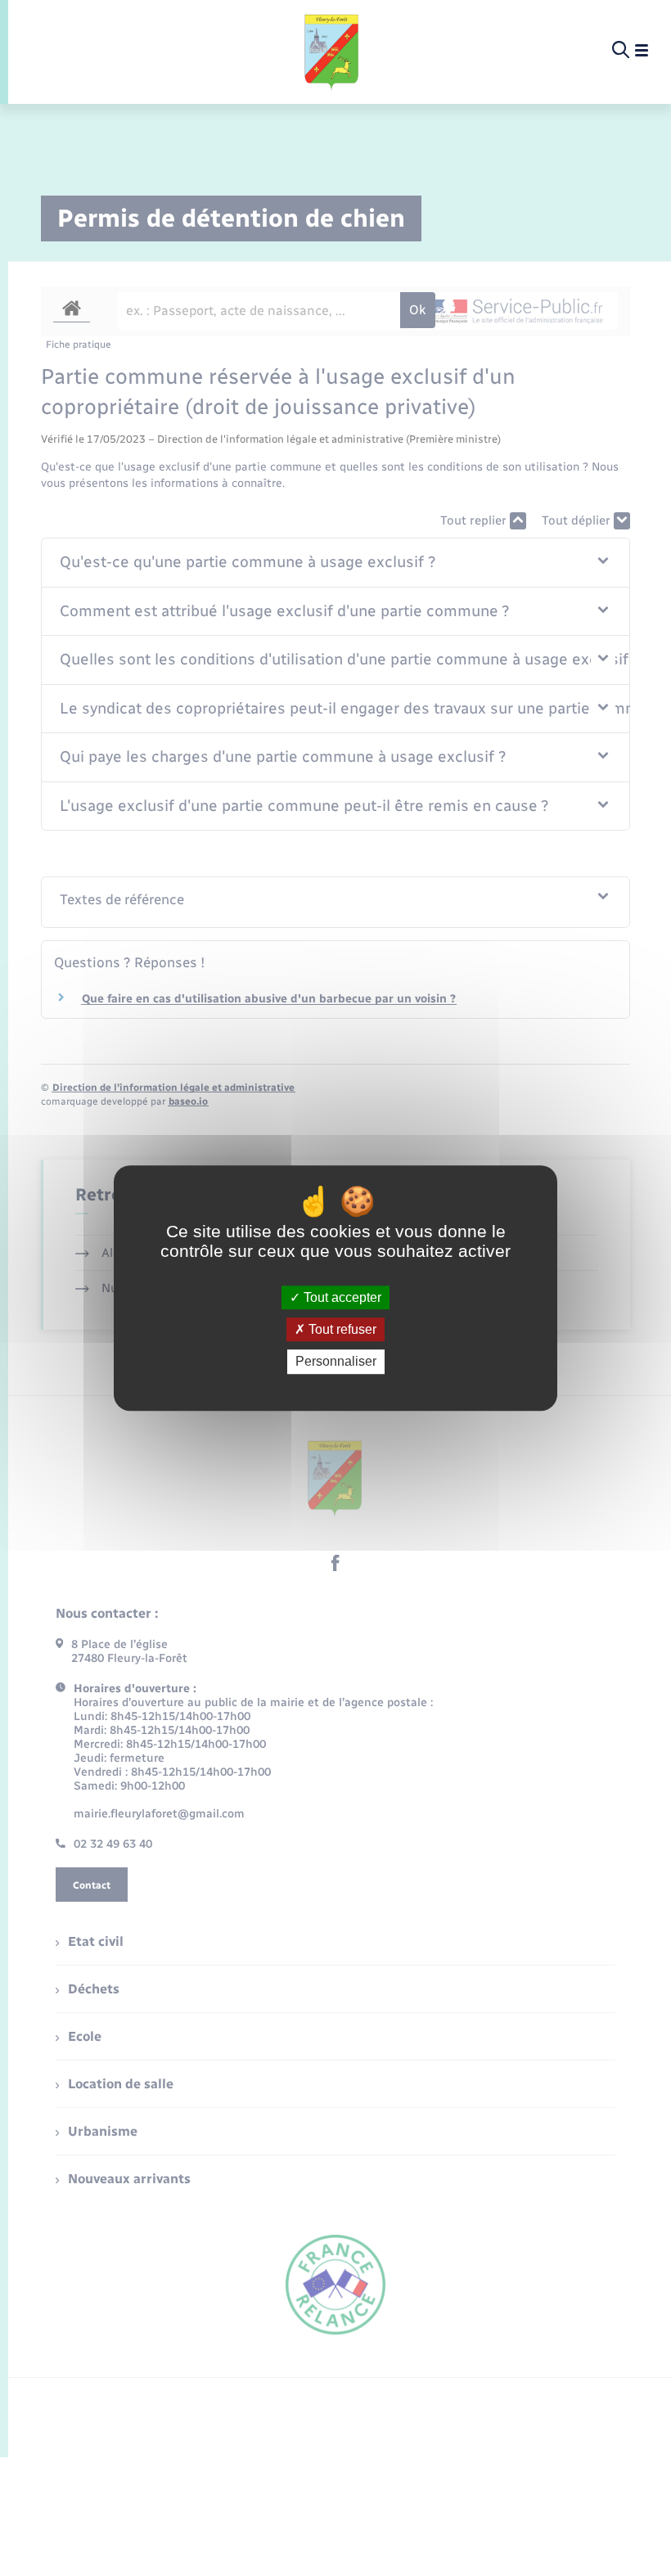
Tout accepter (341, 1297)
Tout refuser (341, 1329)
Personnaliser (336, 1362)
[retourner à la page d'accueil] (333, 51)
